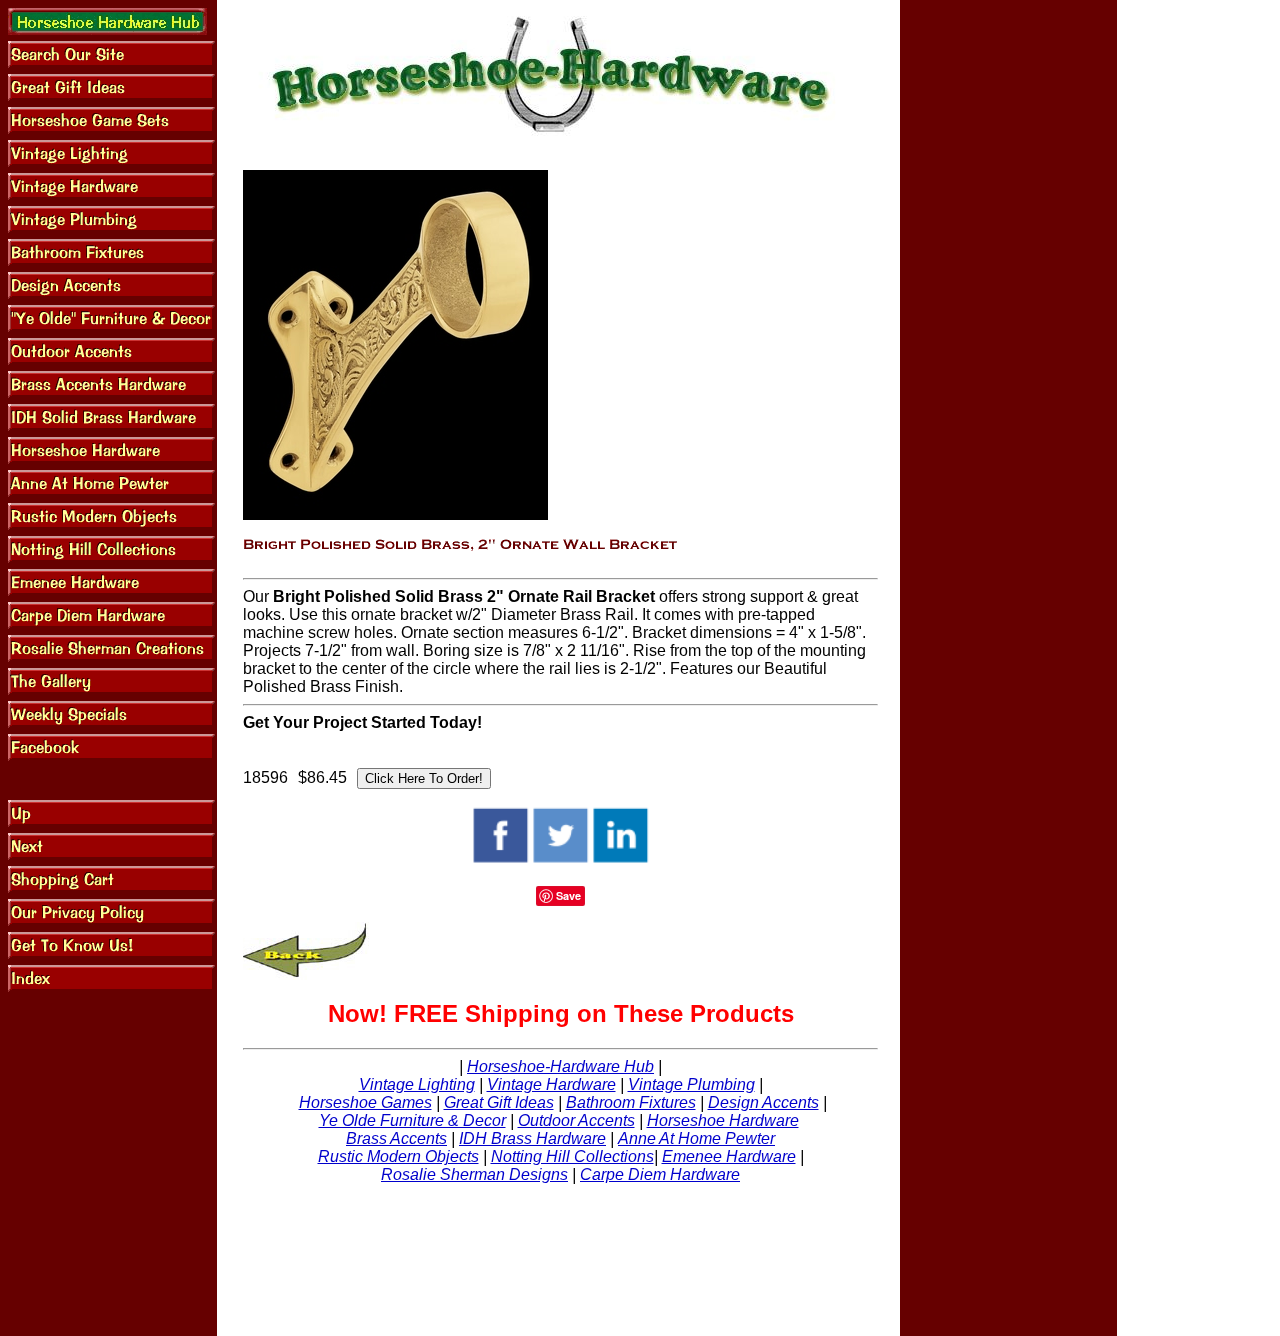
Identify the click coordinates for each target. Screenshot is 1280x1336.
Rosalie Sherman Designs (474, 1174)
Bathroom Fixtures (631, 1102)
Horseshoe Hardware (723, 1120)
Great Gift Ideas (499, 1102)
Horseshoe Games (365, 1102)
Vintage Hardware (551, 1084)
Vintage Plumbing (691, 1084)
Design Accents (763, 1102)
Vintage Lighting (417, 1084)
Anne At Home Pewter (696, 1138)
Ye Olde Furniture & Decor (412, 1120)
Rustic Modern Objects (398, 1156)
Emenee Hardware (729, 1156)
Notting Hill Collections (572, 1156)
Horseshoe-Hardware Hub (560, 1066)
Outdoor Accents (576, 1120)
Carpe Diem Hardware (660, 1174)
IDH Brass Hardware (532, 1138)
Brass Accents (396, 1138)
